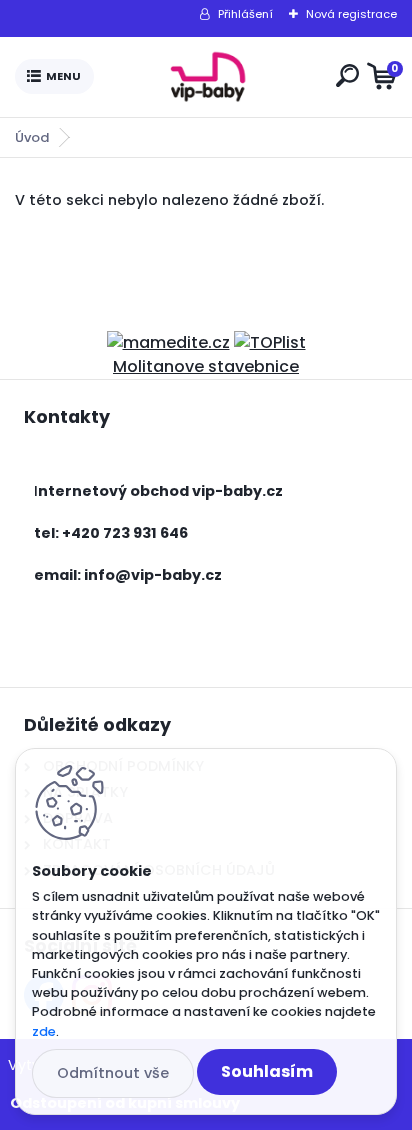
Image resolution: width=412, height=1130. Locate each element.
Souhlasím (267, 1071)
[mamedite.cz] (168, 342)
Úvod (32, 137)
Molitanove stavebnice (206, 366)
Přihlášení (245, 14)
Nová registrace (351, 14)
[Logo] (211, 77)
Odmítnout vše (113, 1073)
